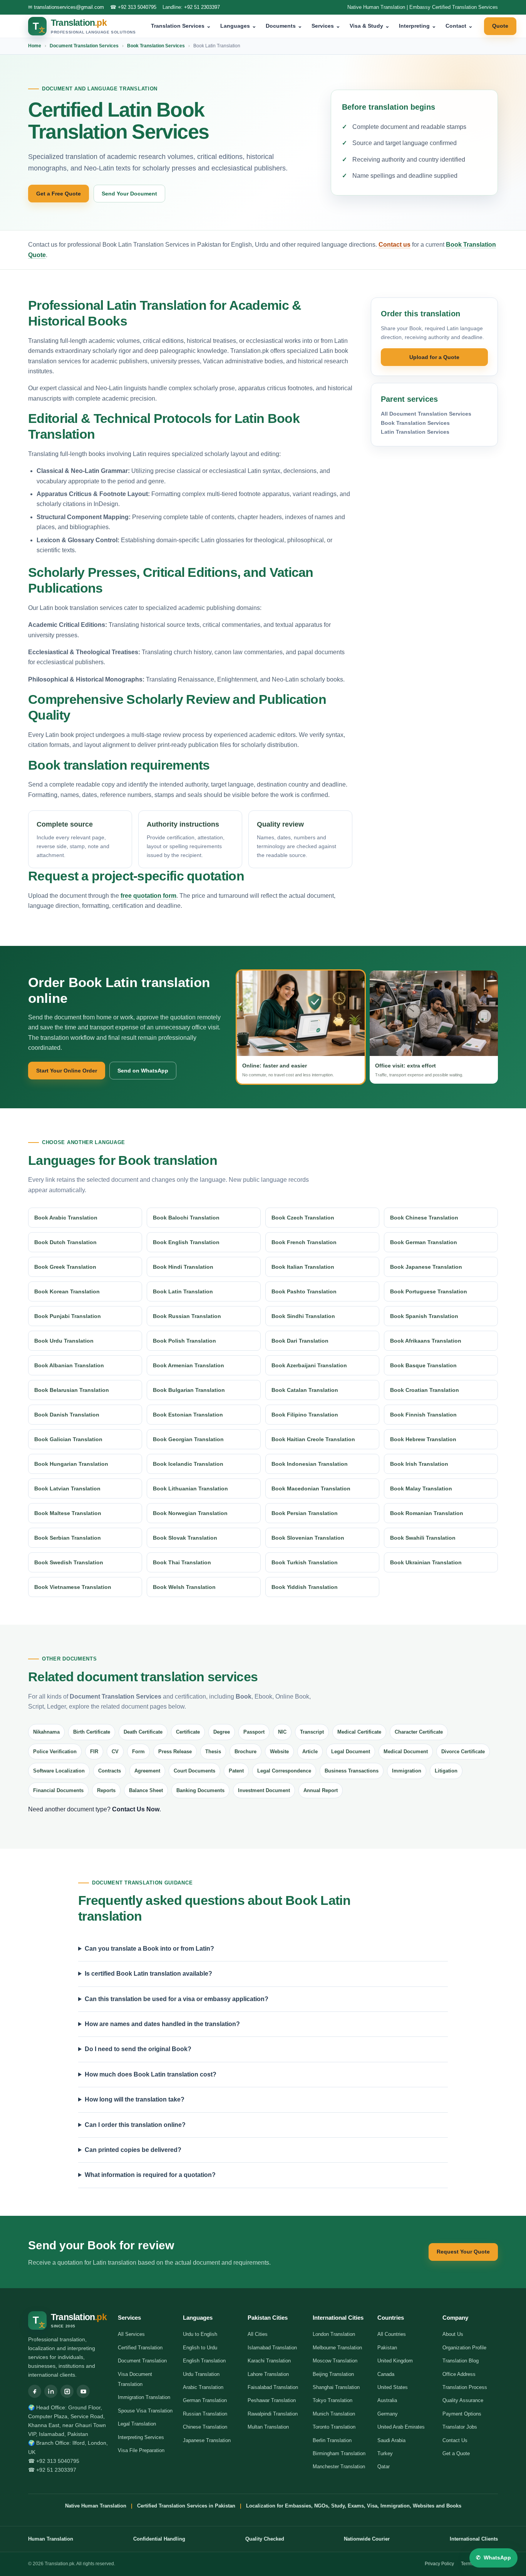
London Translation (334, 2334)
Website (279, 1752)
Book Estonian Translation (188, 1415)
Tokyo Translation (333, 2400)
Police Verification (55, 1752)
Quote (500, 26)
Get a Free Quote (59, 194)
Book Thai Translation (182, 1562)
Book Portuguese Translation (429, 1291)
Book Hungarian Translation (71, 1464)
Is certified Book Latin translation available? (148, 1974)
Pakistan (387, 2348)
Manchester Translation (339, 2467)
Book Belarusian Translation (72, 1390)
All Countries (392, 2334)
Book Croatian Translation (425, 1390)
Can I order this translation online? (135, 2125)
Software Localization (59, 1771)
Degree (222, 1732)
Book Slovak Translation (185, 1538)
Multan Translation (268, 2427)
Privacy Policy (439, 2564)
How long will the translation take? (135, 2099)
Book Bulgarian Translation (189, 1390)
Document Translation (142, 2361)
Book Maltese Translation (68, 1513)
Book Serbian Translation (68, 1538)
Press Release (175, 1752)
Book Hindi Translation (183, 1267)
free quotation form (148, 896)
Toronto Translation (334, 2427)
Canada (386, 2374)
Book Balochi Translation (186, 1218)
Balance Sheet (146, 1790)
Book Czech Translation (303, 1218)
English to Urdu (200, 2348)
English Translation (204, 2361)
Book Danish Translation (67, 1415)
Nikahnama (46, 1732)
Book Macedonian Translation (311, 1488)
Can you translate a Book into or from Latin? (149, 1949)
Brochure (245, 1752)
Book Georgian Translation (188, 1439)
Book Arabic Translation (66, 1218)
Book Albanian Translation (69, 1365)
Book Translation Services (156, 46)
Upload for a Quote (434, 357)
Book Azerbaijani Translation (309, 1365)
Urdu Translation (201, 2374)
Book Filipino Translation (305, 1415)
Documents (284, 26)
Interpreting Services (141, 2437)
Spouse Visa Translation (145, 2411)
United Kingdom (395, 2361)
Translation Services (181, 26)
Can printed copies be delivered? (133, 2150)
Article (310, 1752)
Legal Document (351, 1752)
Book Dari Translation (300, 1341)
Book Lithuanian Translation (190, 1488)
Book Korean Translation (67, 1291)
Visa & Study (370, 26)
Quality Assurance (463, 2400)
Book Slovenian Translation (308, 1538)
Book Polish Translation (184, 1341)
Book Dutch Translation (65, 1242)
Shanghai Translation (336, 2387)
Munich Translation (334, 2414)
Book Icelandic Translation (188, 1464)
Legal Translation (137, 2424)
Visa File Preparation (141, 2450)
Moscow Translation (335, 2361)
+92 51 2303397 (202, 7)
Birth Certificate (92, 1732)
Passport (254, 1732)
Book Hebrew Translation (423, 1439)
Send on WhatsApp (143, 1071)
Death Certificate (143, 1732)
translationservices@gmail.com (69, 7)
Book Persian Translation (305, 1513)
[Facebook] (35, 2391)
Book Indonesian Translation (310, 1464)
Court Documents (194, 1771)
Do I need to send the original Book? (138, 2049)
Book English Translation (186, 1242)
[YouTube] (83, 2391)
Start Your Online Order (67, 1071)
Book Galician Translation (68, 1439)
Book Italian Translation (303, 1267)
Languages (238, 26)
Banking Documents (200, 1790)
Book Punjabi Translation (68, 1316)
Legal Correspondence (284, 1771)
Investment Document (264, 1790)
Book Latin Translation (183, 1291)
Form (138, 1752)
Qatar (384, 2467)
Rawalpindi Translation (273, 2414)
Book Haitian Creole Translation (313, 1439)
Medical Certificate (359, 1732)
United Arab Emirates (401, 2427)
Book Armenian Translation (188, 1365)
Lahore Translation (268, 2374)
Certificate (188, 1732)
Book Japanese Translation (426, 1267)
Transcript (312, 1732)
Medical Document (406, 1752)
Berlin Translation (332, 2440)
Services (326, 26)
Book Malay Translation (421, 1488)
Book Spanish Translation (424, 1316)
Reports (106, 1790)
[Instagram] (67, 2391)
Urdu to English (200, 2334)
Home (35, 46)
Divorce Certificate (463, 1752)
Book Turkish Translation (305, 1562)
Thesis (213, 1752)
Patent (236, 1771)
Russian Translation (205, 2414)
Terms (467, 2564)
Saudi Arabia (391, 2440)
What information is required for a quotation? (150, 2175)
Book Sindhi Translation (303, 1316)
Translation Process (465, 2387)
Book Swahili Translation (423, 1538)
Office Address (459, 2374)
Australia (387, 2400)
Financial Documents (58, 1790)
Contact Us (455, 2440)
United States (393, 2387)
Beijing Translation (333, 2374)
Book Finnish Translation (423, 1415)
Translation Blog (461, 2361)
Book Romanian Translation (427, 1513)
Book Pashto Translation (304, 1291)
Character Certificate (419, 1732)
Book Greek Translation (65, 1267)
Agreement (147, 1771)
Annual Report (321, 1790)
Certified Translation (140, 2348)
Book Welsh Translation (184, 1587)
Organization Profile (464, 2348)
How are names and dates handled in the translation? (162, 2024)
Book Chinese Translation (424, 1218)
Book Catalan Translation (305, 1390)
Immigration (407, 1771)
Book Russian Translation (187, 1316)
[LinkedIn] (51, 2391)
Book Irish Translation (419, 1464)
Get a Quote (456, 2453)
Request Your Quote (463, 2252)
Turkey (385, 2453)
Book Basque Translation (423, 1365)
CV (115, 1752)
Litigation (446, 1771)
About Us (453, 2334)
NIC (282, 1732)
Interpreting (418, 26)
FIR (94, 1752)
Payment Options (462, 2414)
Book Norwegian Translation (190, 1513)
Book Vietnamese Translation (73, 1587)
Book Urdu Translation (64, 1341)
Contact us (394, 245)
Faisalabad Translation (273, 2387)
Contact (459, 26)
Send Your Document (129, 194)
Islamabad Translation (272, 2348)
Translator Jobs (460, 2427)
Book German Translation (424, 1242)
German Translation (205, 2400)
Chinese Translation (205, 2427)
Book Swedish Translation (69, 1562)
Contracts (110, 1771)
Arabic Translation (203, 2387)
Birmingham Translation (339, 2453)
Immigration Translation (144, 2397)
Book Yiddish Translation (305, 1587)
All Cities (258, 2334)
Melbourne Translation (337, 2348)
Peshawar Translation (272, 2400)
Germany (388, 2414)
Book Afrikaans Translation (426, 1341)
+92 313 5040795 (137, 7)
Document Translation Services (84, 46)
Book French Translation (304, 1242)
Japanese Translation (207, 2440)
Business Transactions (352, 1771)
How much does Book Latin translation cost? (151, 2074)
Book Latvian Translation (67, 1488)
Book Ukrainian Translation (426, 1562)
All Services (131, 2334)
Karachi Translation (269, 2361)
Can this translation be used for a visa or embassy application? (177, 1999)
